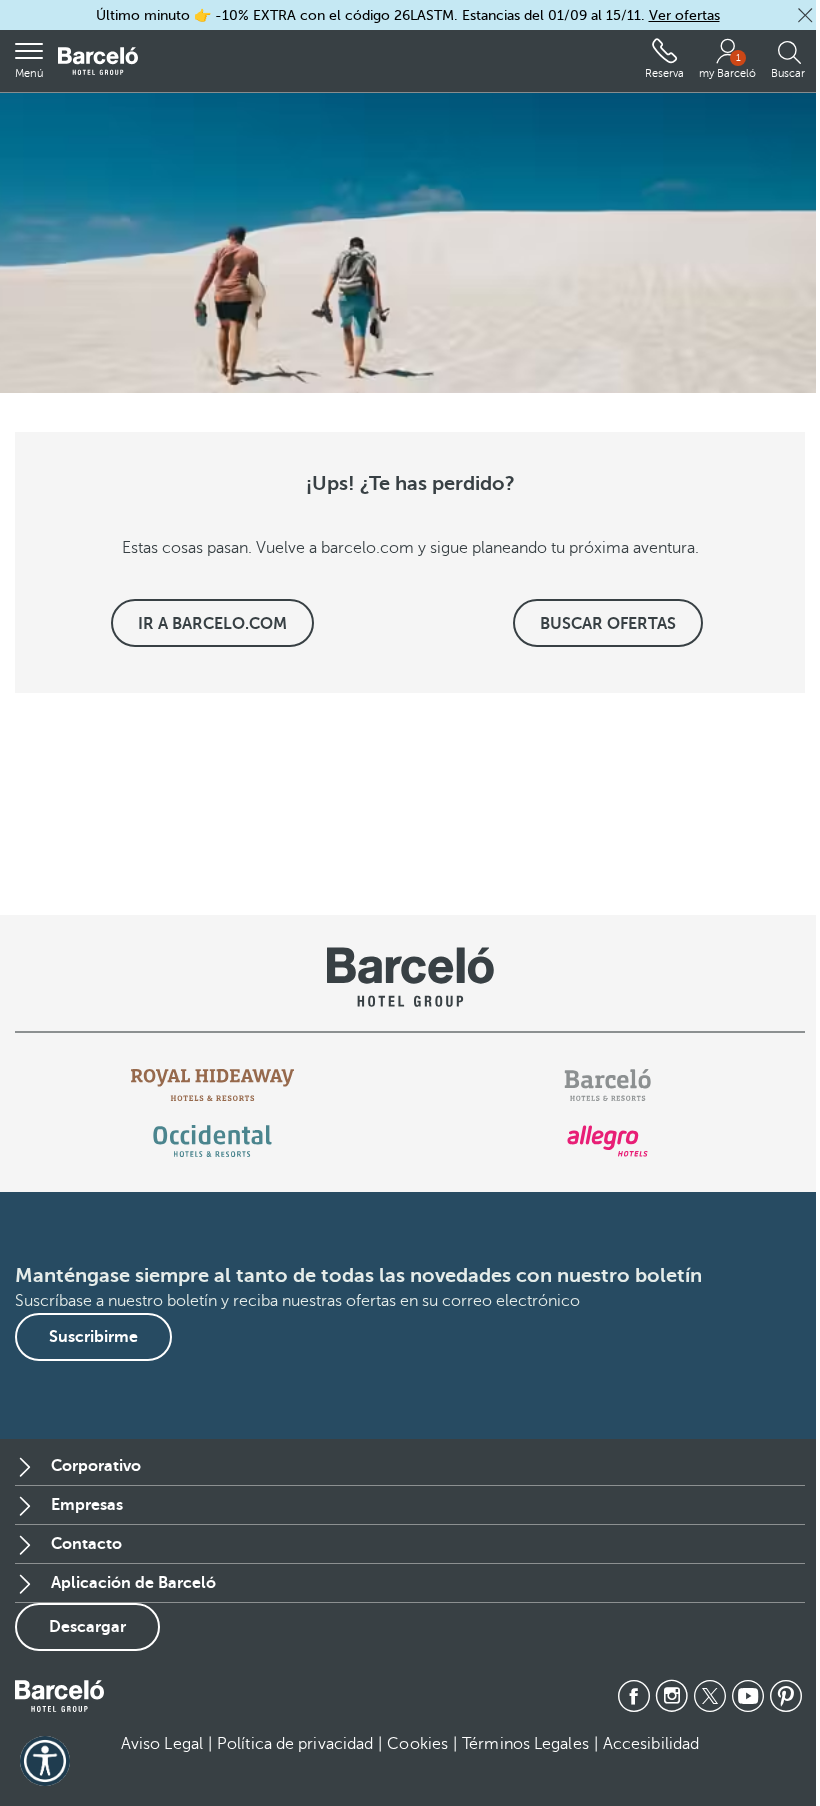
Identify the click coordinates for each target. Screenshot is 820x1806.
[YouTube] (748, 1696)
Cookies (417, 1744)
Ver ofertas (684, 15)
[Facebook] (634, 1696)
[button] (805, 15)
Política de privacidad (295, 1744)
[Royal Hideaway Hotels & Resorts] (213, 1085)
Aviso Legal (162, 1744)
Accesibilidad (651, 1744)
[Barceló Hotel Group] (98, 61)
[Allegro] (607, 1141)
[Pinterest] (786, 1696)
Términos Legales (525, 1744)
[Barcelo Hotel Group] (59, 1696)
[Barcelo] (607, 1085)
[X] (710, 1696)
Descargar (87, 1627)
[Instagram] (672, 1696)
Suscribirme (93, 1337)
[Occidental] (212, 1141)
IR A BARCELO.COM (212, 624)
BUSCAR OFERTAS (608, 624)
